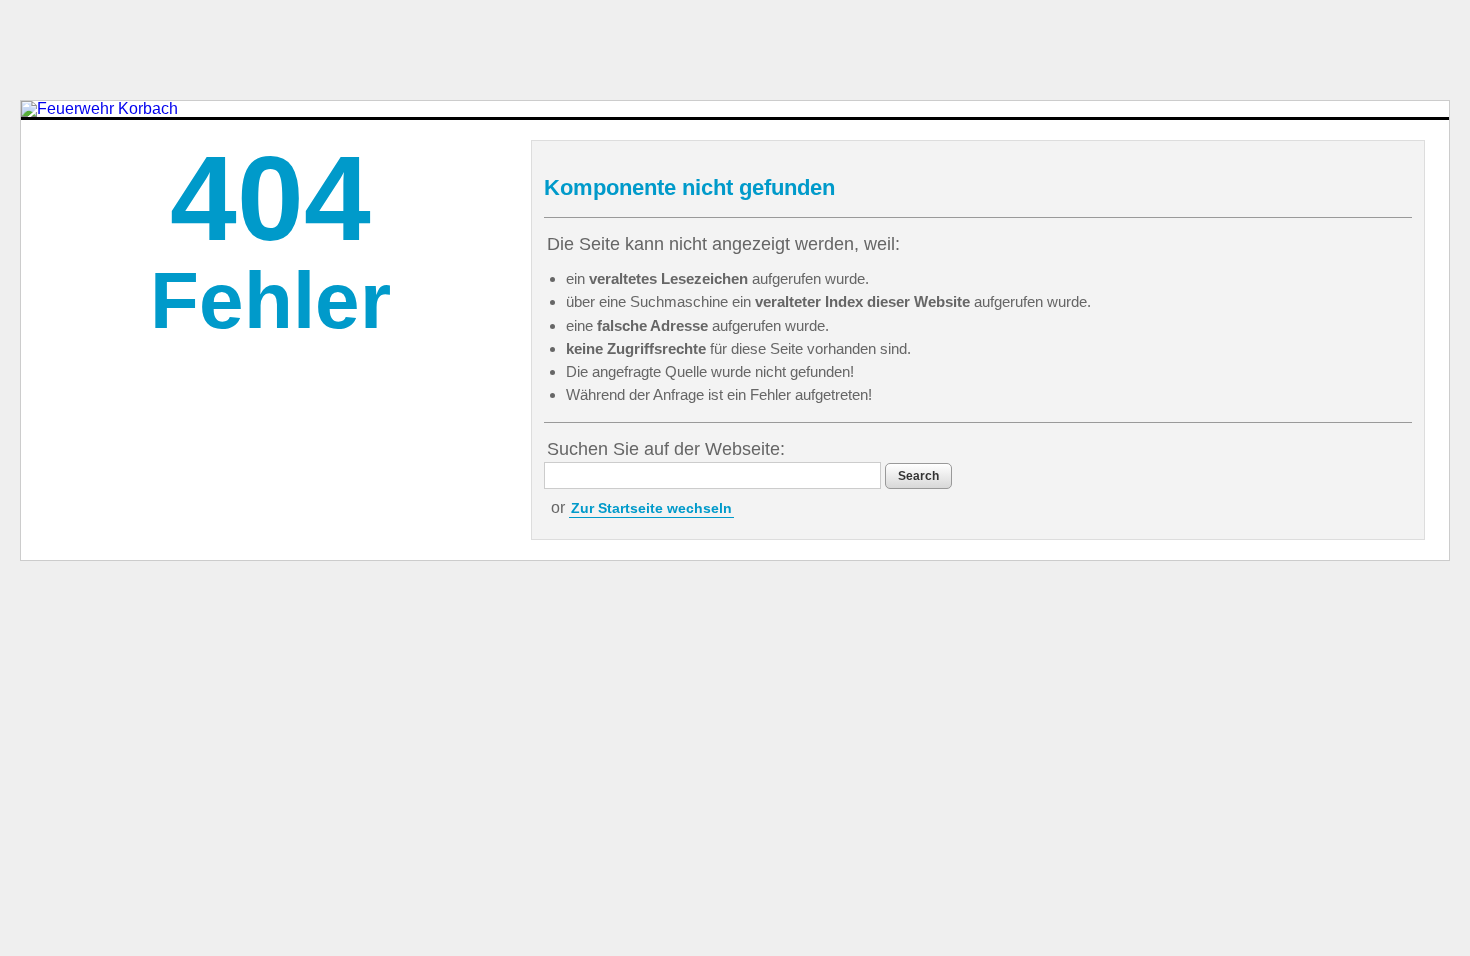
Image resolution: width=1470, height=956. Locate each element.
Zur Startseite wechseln (651, 508)
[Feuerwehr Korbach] (99, 109)
